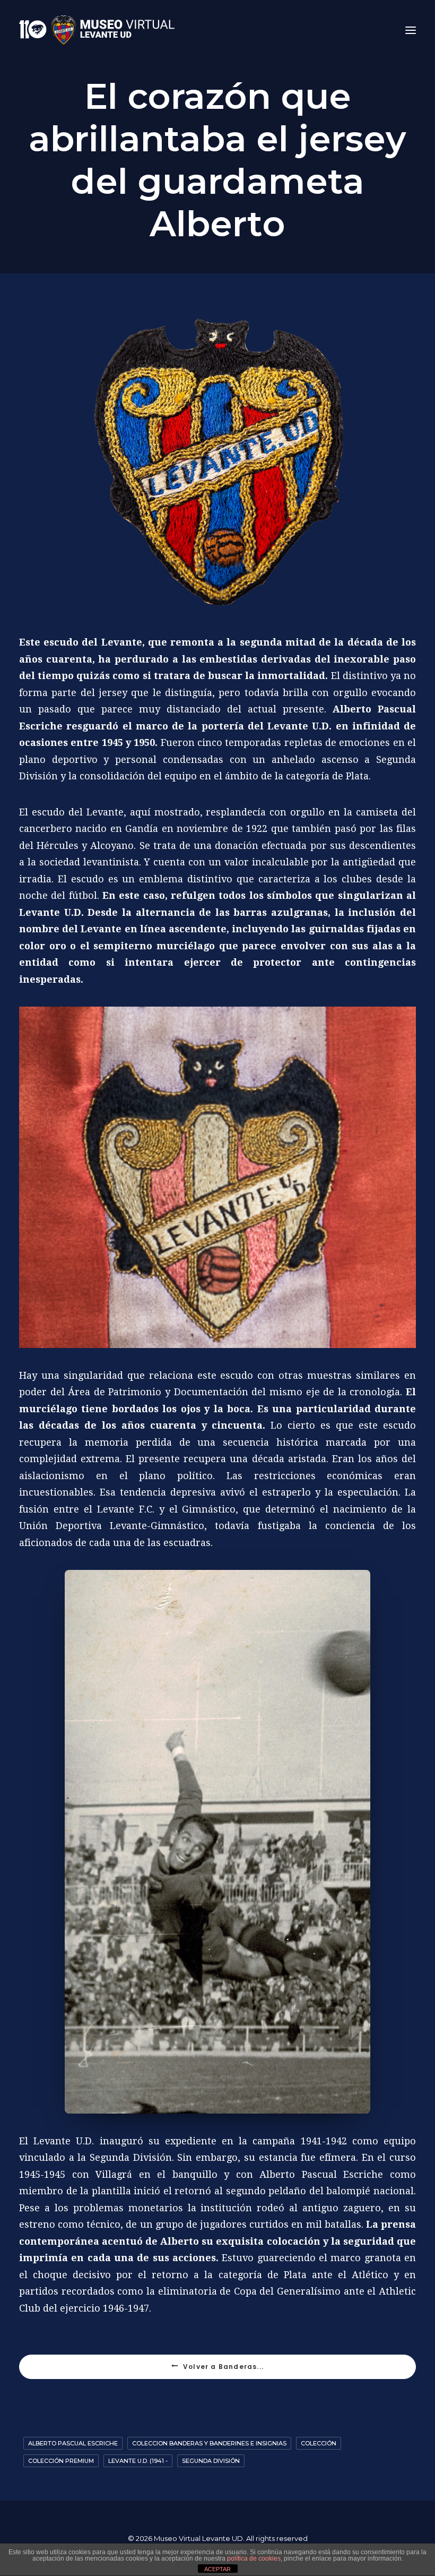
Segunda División (211, 2461)
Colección (319, 2443)
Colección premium (61, 2461)
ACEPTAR (217, 2569)
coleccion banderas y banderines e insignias (209, 2443)
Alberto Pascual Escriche (73, 2443)
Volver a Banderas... (223, 2367)
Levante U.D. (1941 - (138, 2461)
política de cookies (254, 2558)
